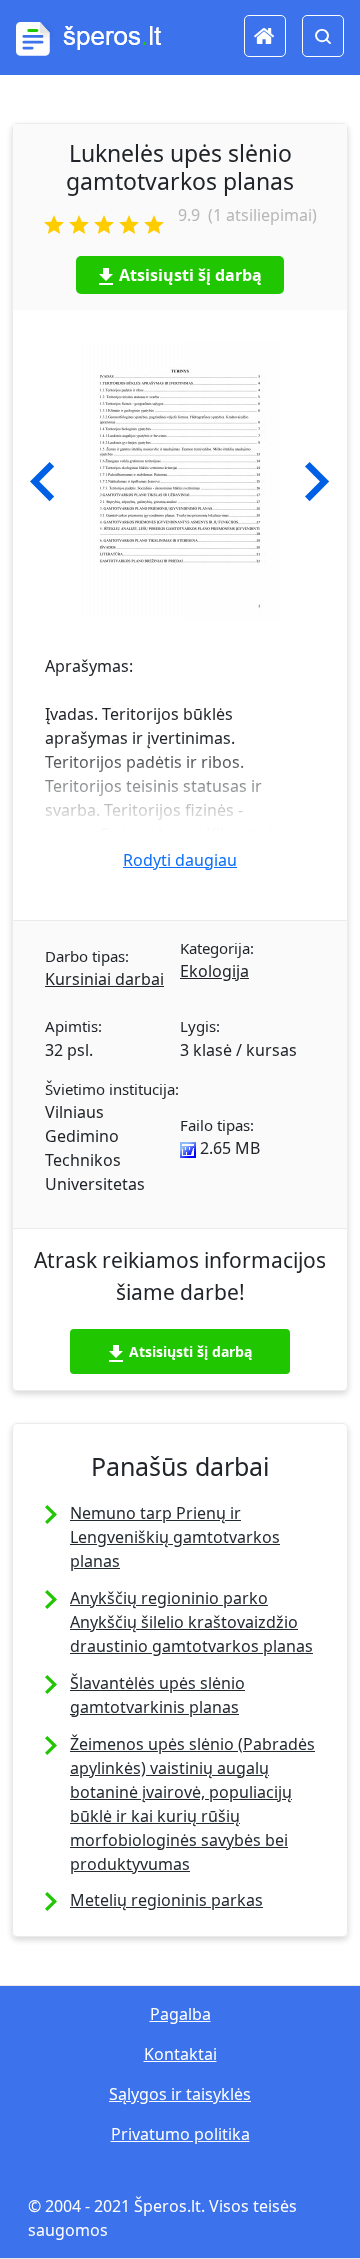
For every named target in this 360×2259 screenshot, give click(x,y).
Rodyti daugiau (180, 860)
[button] (42, 482)
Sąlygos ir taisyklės (180, 2094)
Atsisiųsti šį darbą (190, 275)
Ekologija (214, 971)
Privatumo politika (180, 2134)
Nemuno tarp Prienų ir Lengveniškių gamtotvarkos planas (175, 1537)
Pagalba (180, 2014)
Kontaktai (180, 2054)
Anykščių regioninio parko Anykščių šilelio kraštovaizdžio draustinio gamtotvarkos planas (191, 1622)
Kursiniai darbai (104, 979)
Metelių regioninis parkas (166, 1900)
